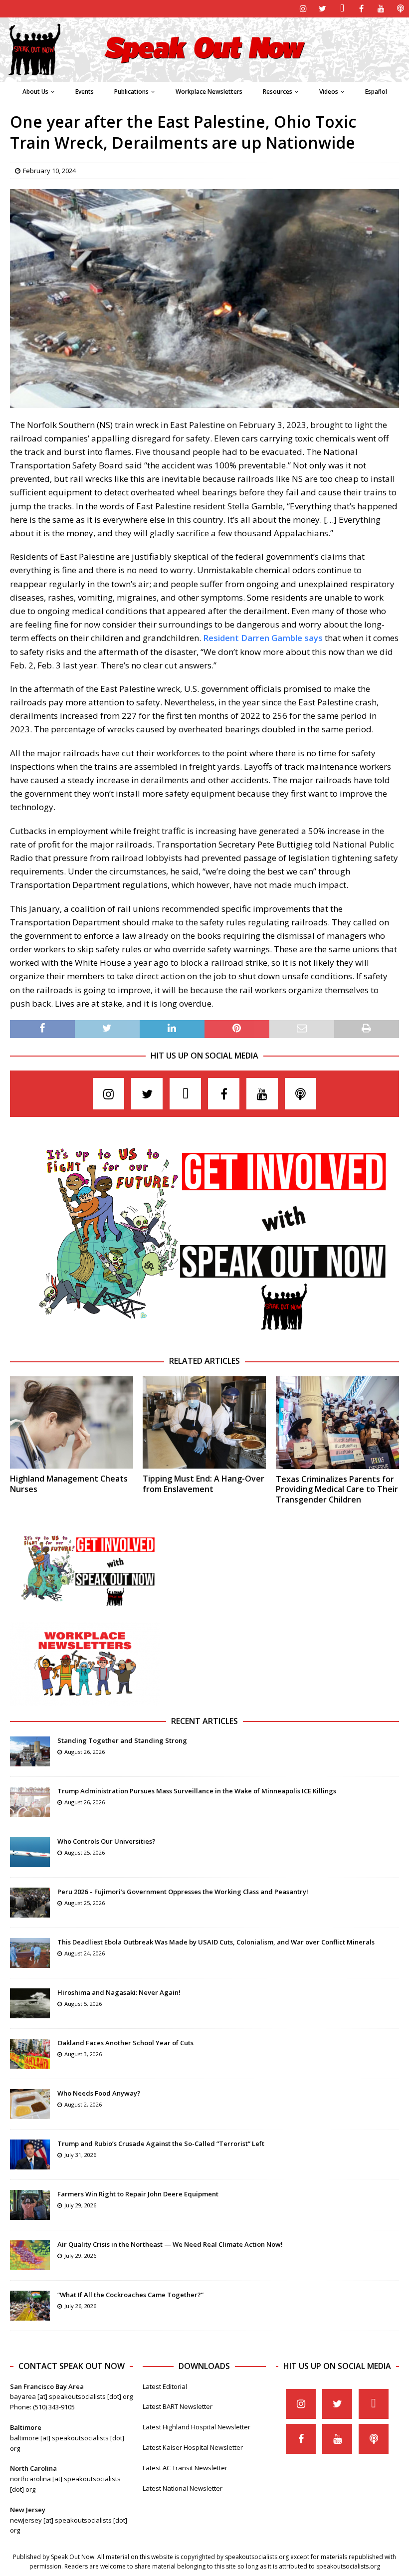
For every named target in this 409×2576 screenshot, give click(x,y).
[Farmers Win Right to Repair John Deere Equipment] (30, 2205)
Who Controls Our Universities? (106, 1841)
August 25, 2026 (85, 1852)
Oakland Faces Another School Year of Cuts (125, 2043)
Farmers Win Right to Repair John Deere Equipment (138, 2194)
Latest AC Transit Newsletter (185, 2468)
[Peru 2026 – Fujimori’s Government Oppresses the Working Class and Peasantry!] (30, 1903)
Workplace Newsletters (209, 92)
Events (85, 92)
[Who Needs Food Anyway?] (30, 2104)
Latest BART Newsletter (178, 2406)
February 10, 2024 (49, 171)
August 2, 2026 (83, 2104)
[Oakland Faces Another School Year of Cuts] (30, 2054)
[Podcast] (400, 9)
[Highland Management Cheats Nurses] (72, 1422)
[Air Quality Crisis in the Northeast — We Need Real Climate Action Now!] (30, 2255)
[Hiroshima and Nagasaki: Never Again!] (30, 2003)
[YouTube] (381, 9)
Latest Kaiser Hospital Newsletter (193, 2447)
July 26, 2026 (80, 2306)
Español (376, 92)
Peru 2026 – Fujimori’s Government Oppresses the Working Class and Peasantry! (183, 1892)
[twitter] (322, 9)
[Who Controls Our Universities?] (30, 1852)
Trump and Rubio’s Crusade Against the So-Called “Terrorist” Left (161, 2144)
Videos (329, 92)
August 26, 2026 (85, 1752)
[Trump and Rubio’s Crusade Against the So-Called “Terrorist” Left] (30, 2154)
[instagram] (303, 9)
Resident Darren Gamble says (263, 638)
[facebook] (361, 9)
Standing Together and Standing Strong (122, 1740)
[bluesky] (342, 9)
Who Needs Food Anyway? (99, 2093)
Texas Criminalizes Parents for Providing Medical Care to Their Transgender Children (337, 1490)
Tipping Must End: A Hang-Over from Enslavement (204, 1484)
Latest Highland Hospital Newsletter (197, 2427)
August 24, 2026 (85, 1953)
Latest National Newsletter (183, 2488)
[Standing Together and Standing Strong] (30, 1751)
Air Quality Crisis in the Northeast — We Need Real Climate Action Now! (170, 2244)
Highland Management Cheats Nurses (69, 1484)
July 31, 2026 (80, 2155)
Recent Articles (204, 1721)
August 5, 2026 (83, 2004)
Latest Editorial (165, 2386)
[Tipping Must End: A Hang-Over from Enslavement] (204, 1422)
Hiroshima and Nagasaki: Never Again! (119, 1992)
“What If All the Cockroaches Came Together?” (130, 2295)
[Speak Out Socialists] (204, 76)
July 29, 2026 (80, 2205)
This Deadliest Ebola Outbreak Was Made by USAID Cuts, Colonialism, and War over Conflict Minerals (216, 1942)
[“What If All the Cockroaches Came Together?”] (30, 2306)
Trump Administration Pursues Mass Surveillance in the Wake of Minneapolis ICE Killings (197, 1791)
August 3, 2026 (83, 2054)
